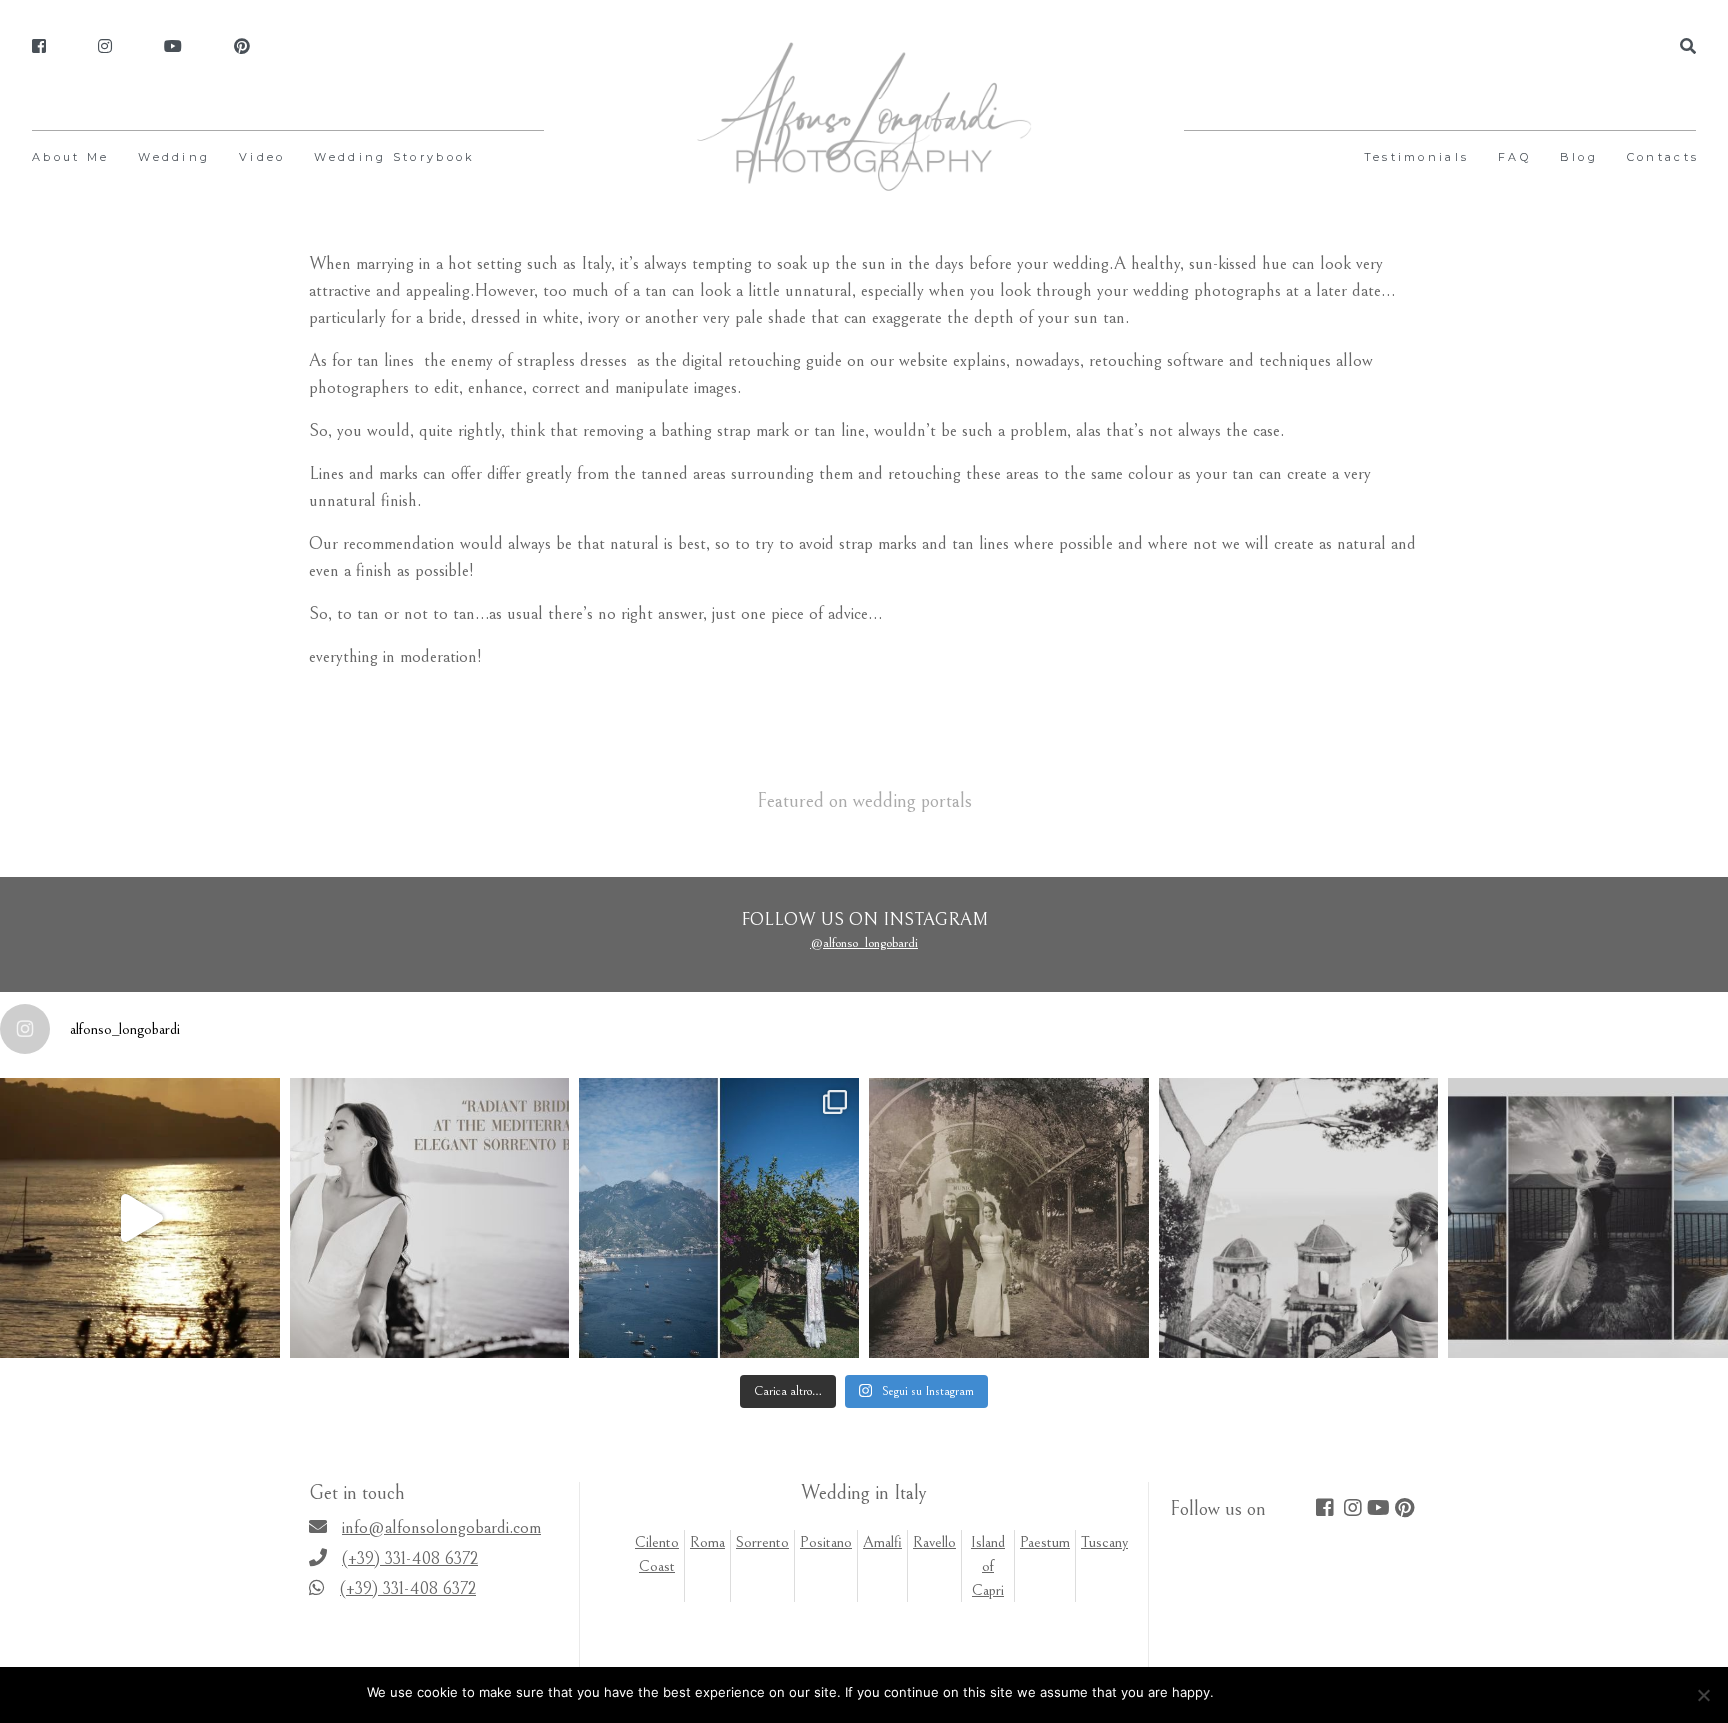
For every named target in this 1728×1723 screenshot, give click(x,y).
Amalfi (882, 1542)
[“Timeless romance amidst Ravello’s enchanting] (1009, 1218)
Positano (826, 1542)
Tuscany (1104, 1542)
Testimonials (1417, 157)
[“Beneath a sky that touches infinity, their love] (1588, 1218)
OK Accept (1257, 1692)
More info (1330, 1692)
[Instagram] (105, 47)
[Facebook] (39, 47)
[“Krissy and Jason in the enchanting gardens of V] (1299, 1218)
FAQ (1514, 157)
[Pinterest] (242, 47)
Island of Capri (988, 1566)
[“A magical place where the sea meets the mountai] (719, 1218)
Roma (707, 1542)
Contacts (1663, 157)
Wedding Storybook (394, 157)
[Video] (173, 47)
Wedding (174, 157)
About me (70, 157)
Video (262, 157)
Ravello (934, 1542)
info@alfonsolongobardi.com (441, 1527)
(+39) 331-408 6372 (410, 1558)
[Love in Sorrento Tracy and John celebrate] (140, 1218)
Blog (1579, 157)
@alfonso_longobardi (864, 943)
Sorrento (762, 1542)
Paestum (1045, 1542)
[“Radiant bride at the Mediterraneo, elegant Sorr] (430, 1218)
